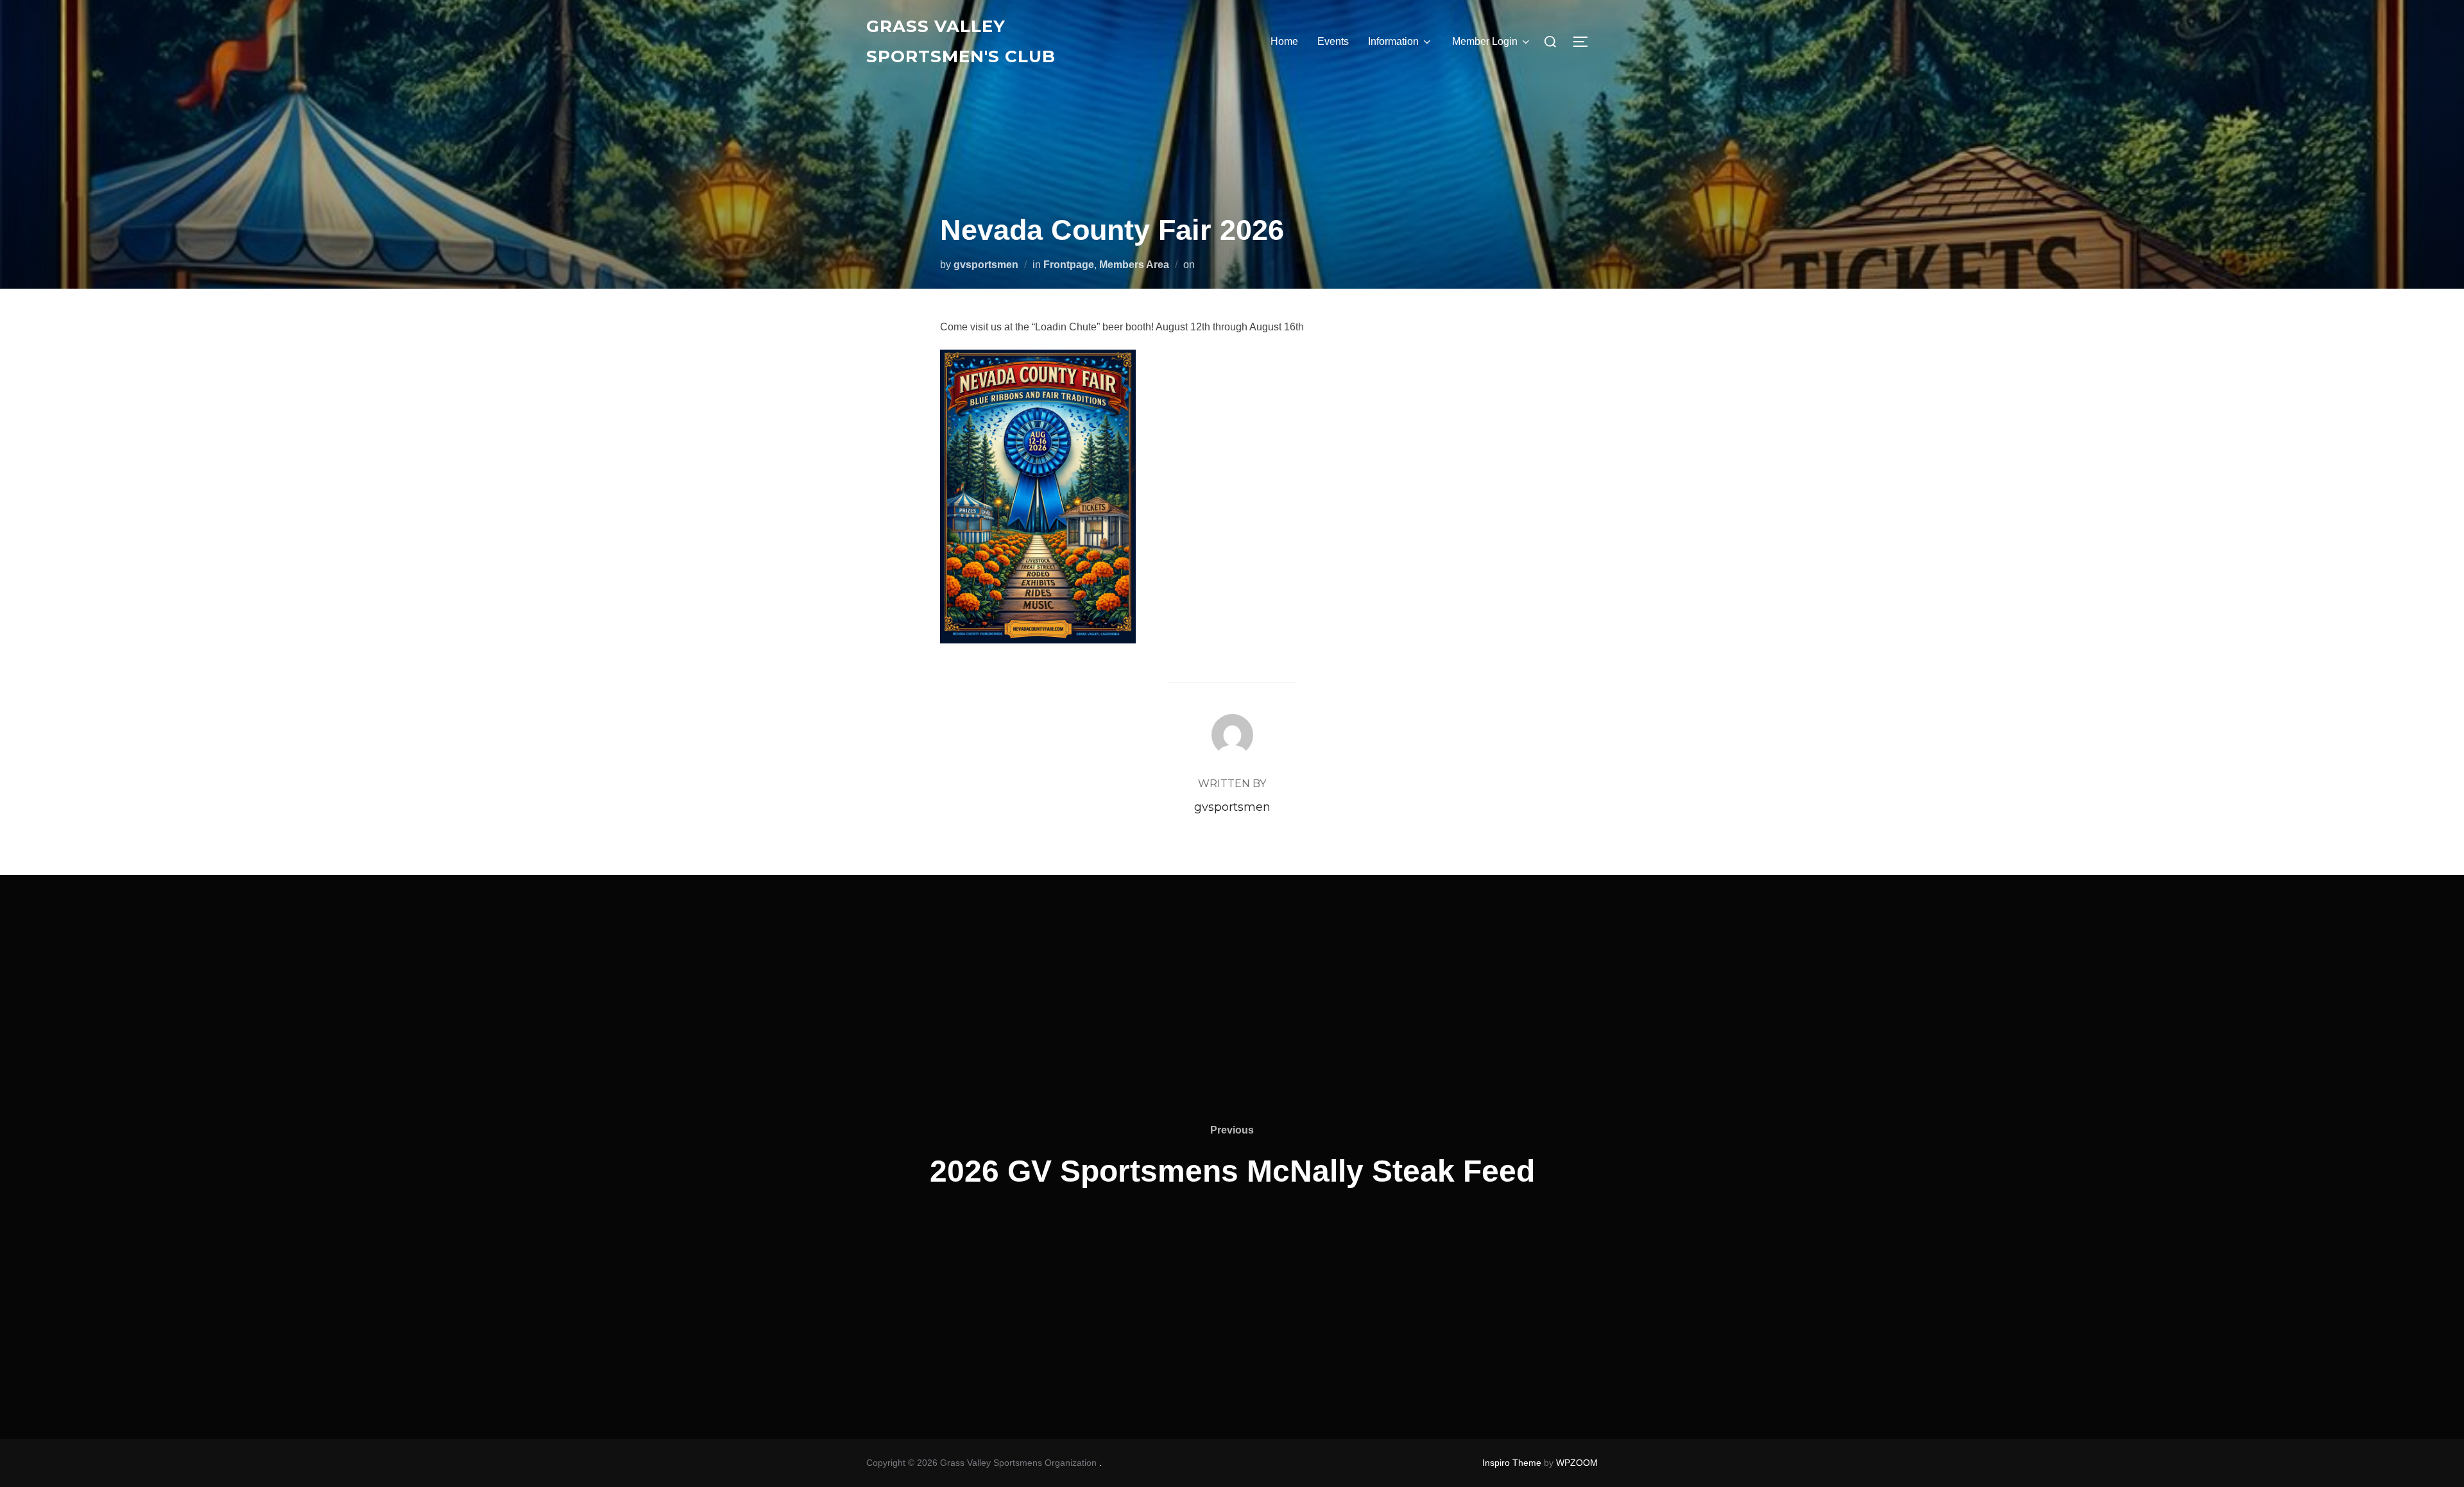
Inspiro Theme (1512, 1463)
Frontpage (1069, 265)
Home (1284, 41)
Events (1333, 41)
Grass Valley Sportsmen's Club (961, 41)
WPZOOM (1577, 1463)
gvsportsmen (986, 265)
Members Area (1134, 265)
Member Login (1485, 41)
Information (1393, 41)
